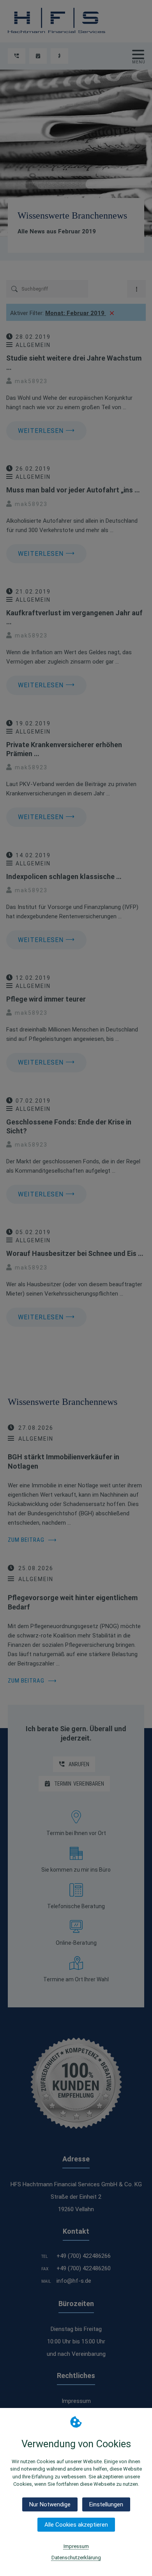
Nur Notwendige (50, 2504)
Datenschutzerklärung (76, 2558)
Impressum (76, 2546)
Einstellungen (106, 2504)
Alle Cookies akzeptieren (76, 2525)
